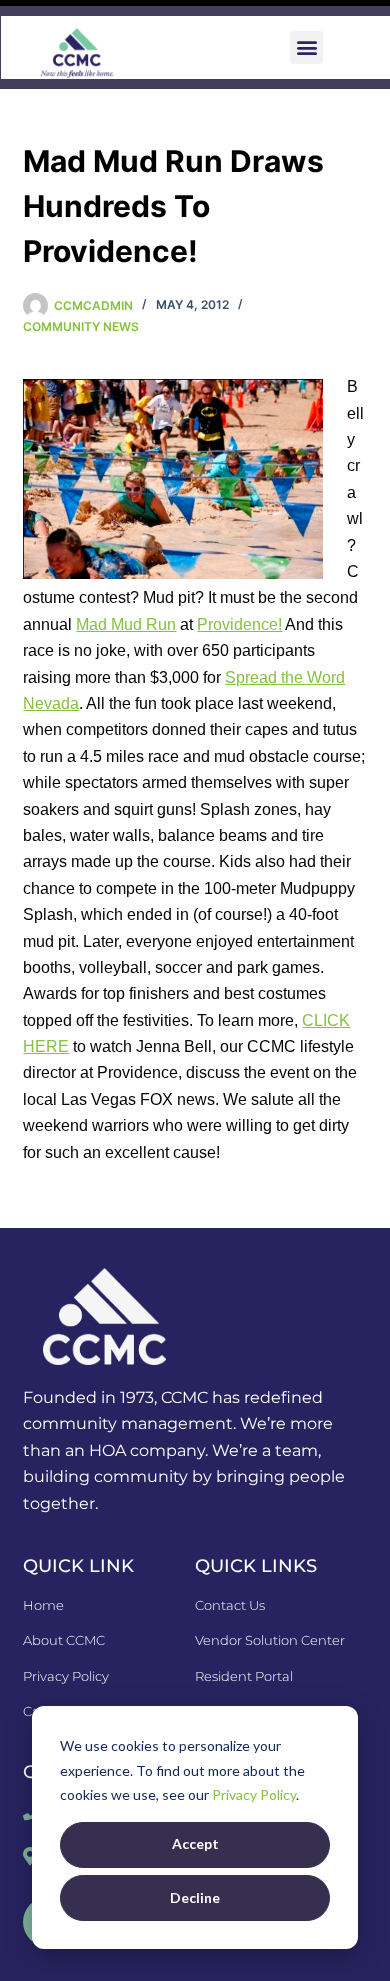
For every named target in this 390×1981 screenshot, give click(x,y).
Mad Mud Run (126, 624)
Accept (195, 1843)
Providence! (239, 624)
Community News (81, 326)
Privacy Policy (254, 1794)
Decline (195, 1897)
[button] (306, 47)
